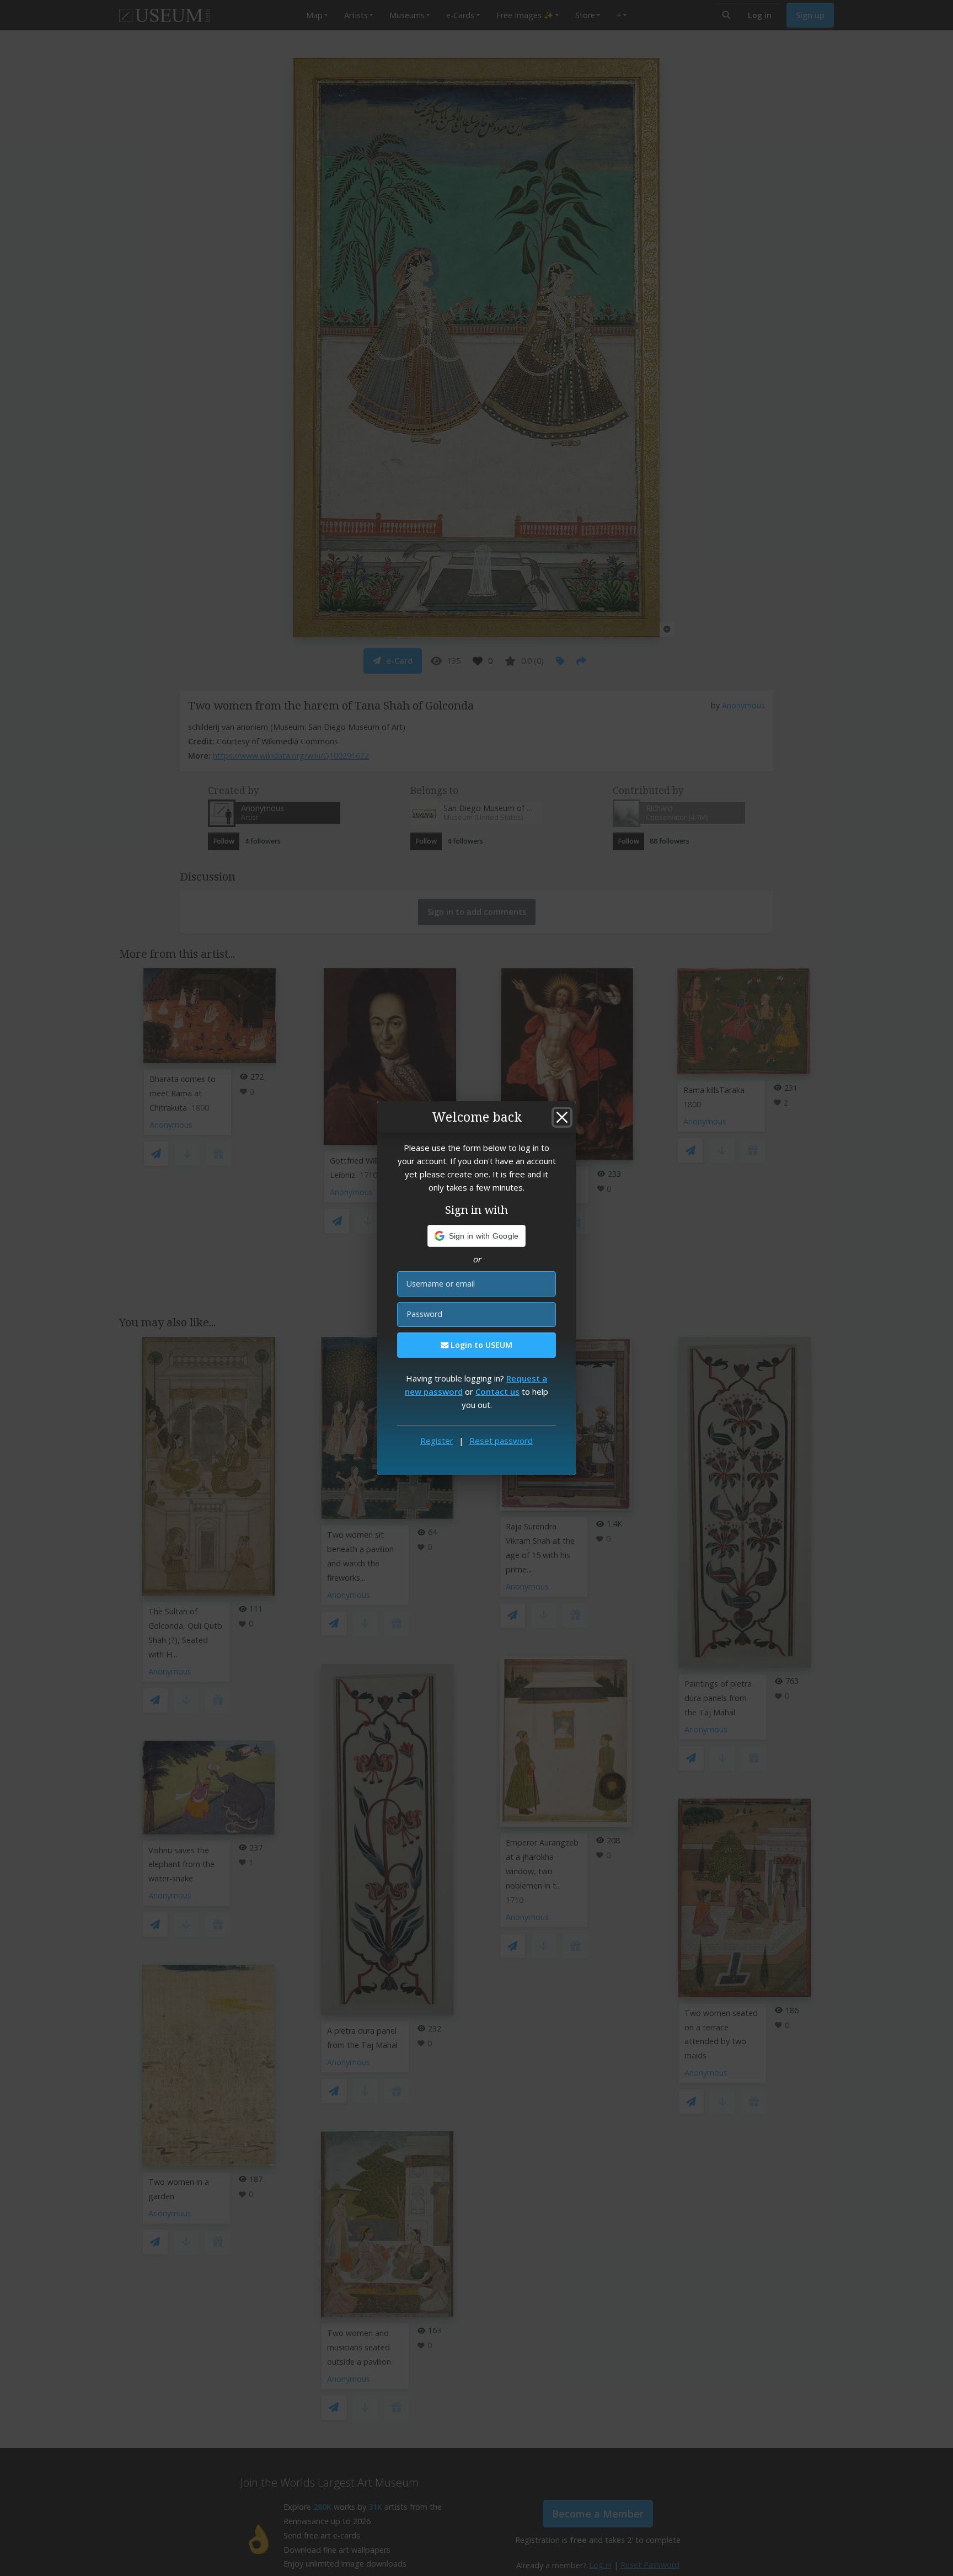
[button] (477, 1236)
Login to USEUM (480, 1345)
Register (437, 1441)
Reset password (501, 1441)
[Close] (562, 1117)
